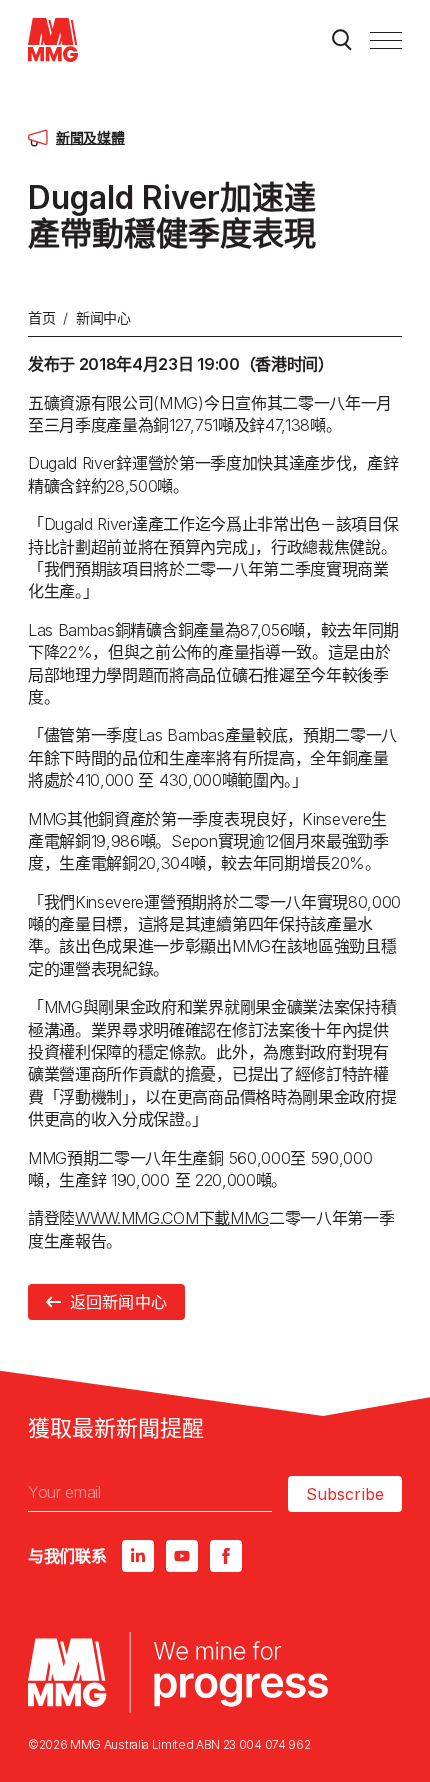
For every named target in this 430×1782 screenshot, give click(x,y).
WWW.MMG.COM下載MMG (172, 1218)
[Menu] (386, 40)
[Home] (53, 40)
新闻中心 (103, 317)
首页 (41, 317)
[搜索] (342, 40)
